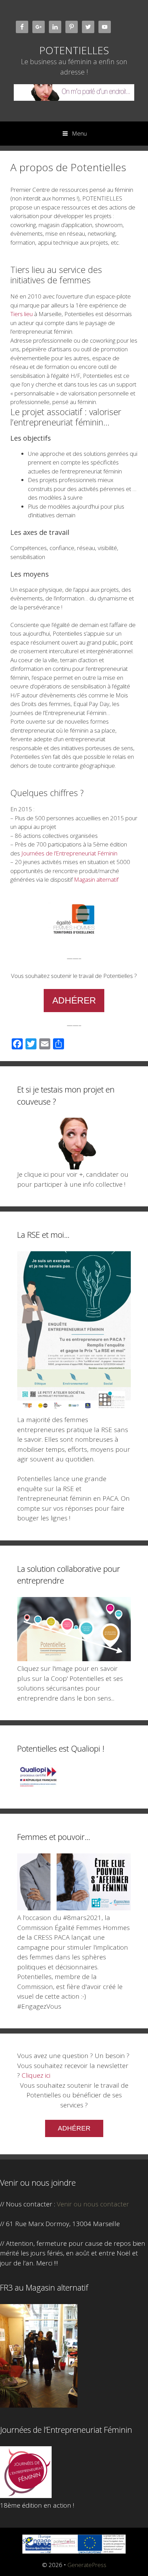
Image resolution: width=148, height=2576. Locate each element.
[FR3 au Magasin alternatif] (39, 2405)
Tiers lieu (22, 314)
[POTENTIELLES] (74, 92)
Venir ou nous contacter (93, 2204)
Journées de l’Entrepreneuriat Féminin (69, 853)
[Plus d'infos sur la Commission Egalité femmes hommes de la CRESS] (74, 1908)
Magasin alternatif (96, 879)
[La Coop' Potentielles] (74, 1659)
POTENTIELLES (74, 50)
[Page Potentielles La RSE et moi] (74, 1410)
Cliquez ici (36, 2075)
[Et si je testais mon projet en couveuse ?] (74, 1144)
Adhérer (74, 1000)
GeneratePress (87, 2565)
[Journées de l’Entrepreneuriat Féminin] (26, 2496)
